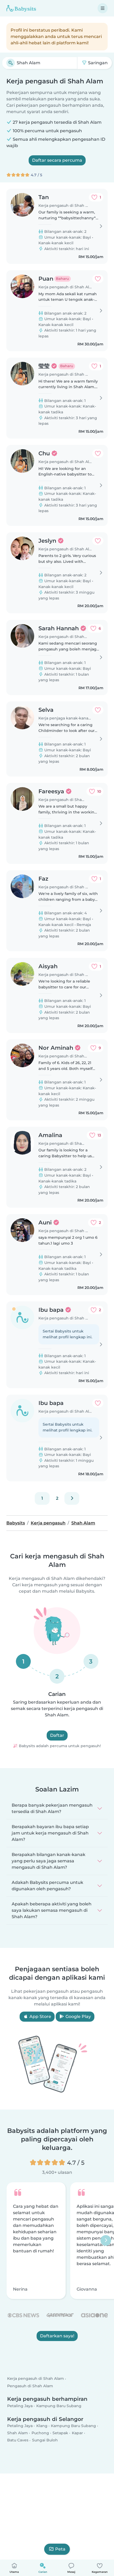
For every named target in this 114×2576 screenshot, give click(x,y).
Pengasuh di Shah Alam (30, 2386)
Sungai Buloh (45, 2440)
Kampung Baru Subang (59, 2406)
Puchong (40, 2433)
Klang (42, 2426)
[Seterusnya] (72, 1498)
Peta (60, 2549)
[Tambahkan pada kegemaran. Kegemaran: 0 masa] (98, 279)
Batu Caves (18, 2440)
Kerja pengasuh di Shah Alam (36, 2379)
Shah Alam (17, 2433)
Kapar (77, 2433)
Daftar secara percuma (57, 160)
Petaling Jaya (20, 2406)
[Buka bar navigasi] (103, 8)
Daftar (57, 1735)
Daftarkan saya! (57, 2336)
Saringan (97, 63)
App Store (40, 2016)
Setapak (60, 2433)
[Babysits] (21, 8)
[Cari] (11, 63)
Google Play (78, 2016)
